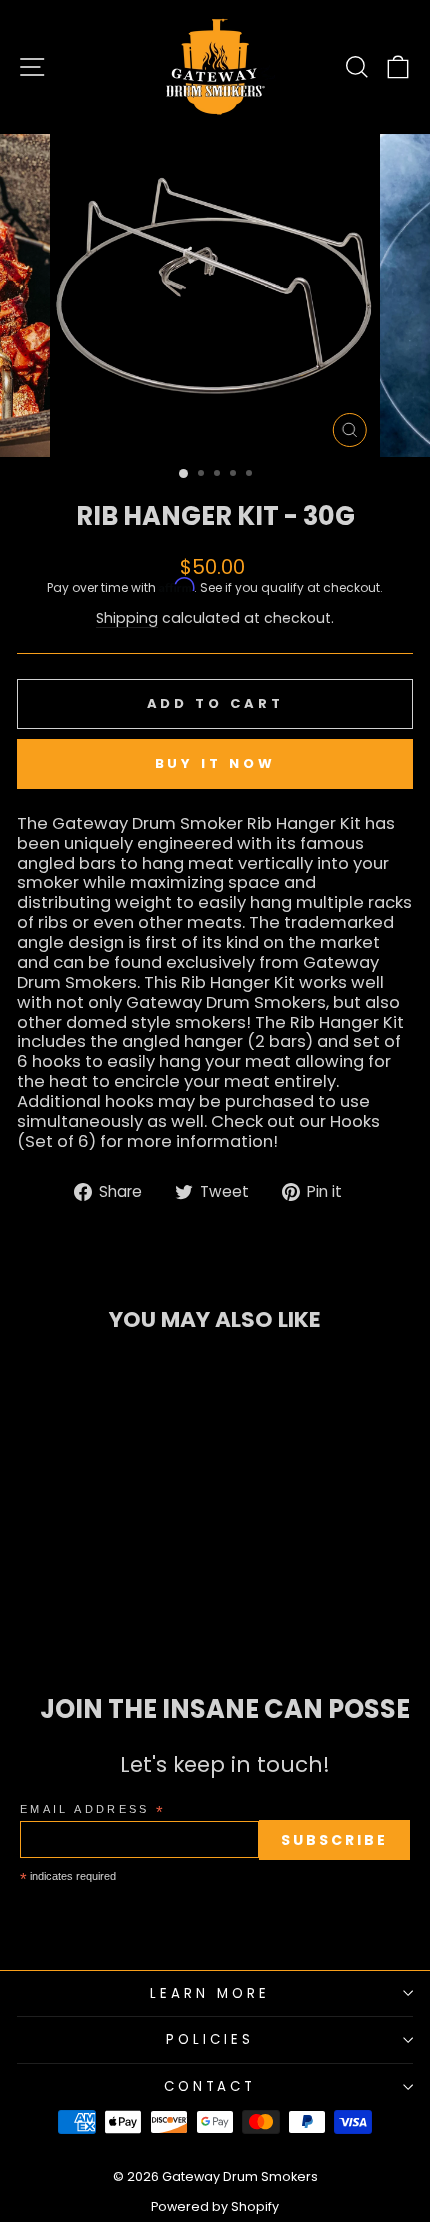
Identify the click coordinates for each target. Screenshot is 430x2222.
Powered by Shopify (215, 2206)
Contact (210, 2086)
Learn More (210, 1993)
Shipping (127, 619)
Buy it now (215, 763)
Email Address (93, 1810)
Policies (210, 2039)
